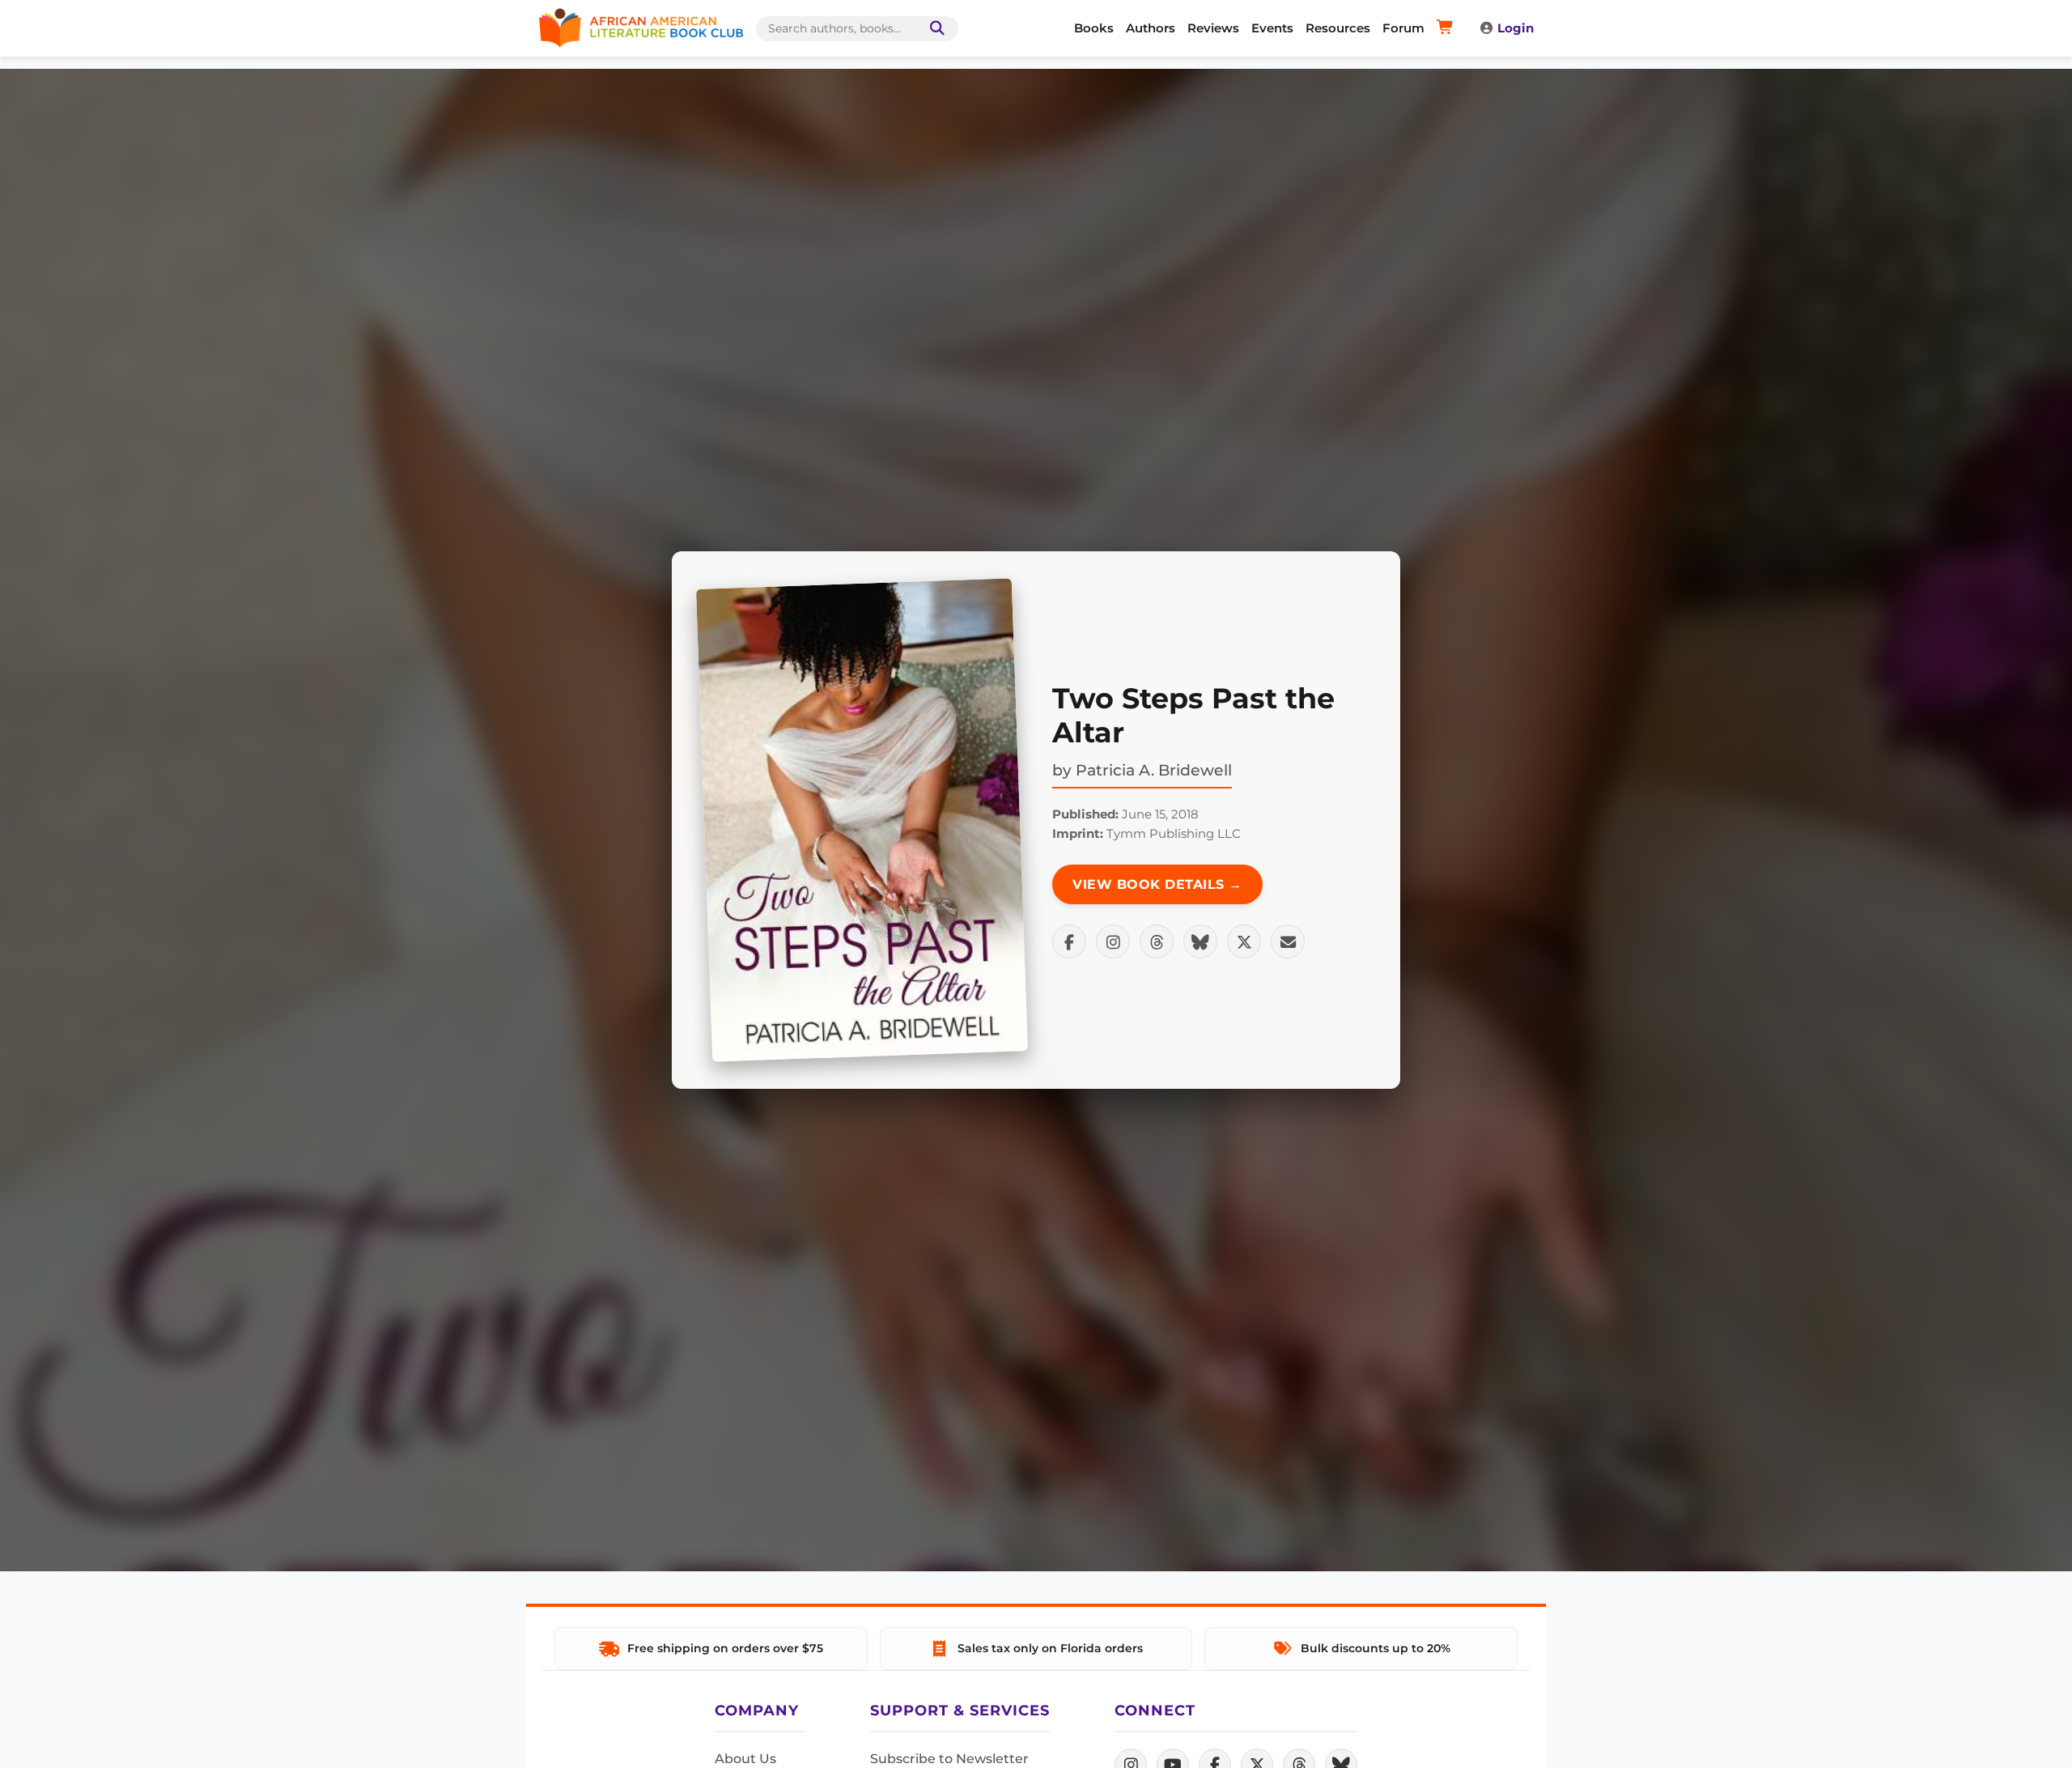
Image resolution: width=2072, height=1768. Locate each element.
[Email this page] (1288, 941)
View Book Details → (1157, 884)
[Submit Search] (934, 29)
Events (1272, 28)
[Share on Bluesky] (1200, 941)
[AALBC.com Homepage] (641, 28)
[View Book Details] (862, 820)
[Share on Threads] (1157, 941)
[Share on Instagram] (1113, 941)
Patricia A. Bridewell (1154, 770)
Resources (1338, 28)
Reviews (1213, 28)
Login (1516, 28)
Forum (1403, 28)
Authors (1151, 28)
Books (1094, 28)
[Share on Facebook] (1069, 941)
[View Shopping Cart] (1448, 28)
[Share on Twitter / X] (1244, 941)
